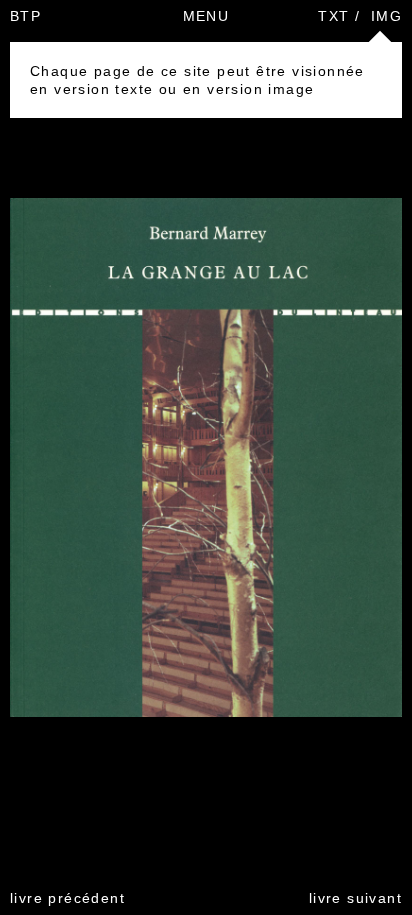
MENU (206, 16)
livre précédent (67, 898)
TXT (333, 16)
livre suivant (355, 898)
